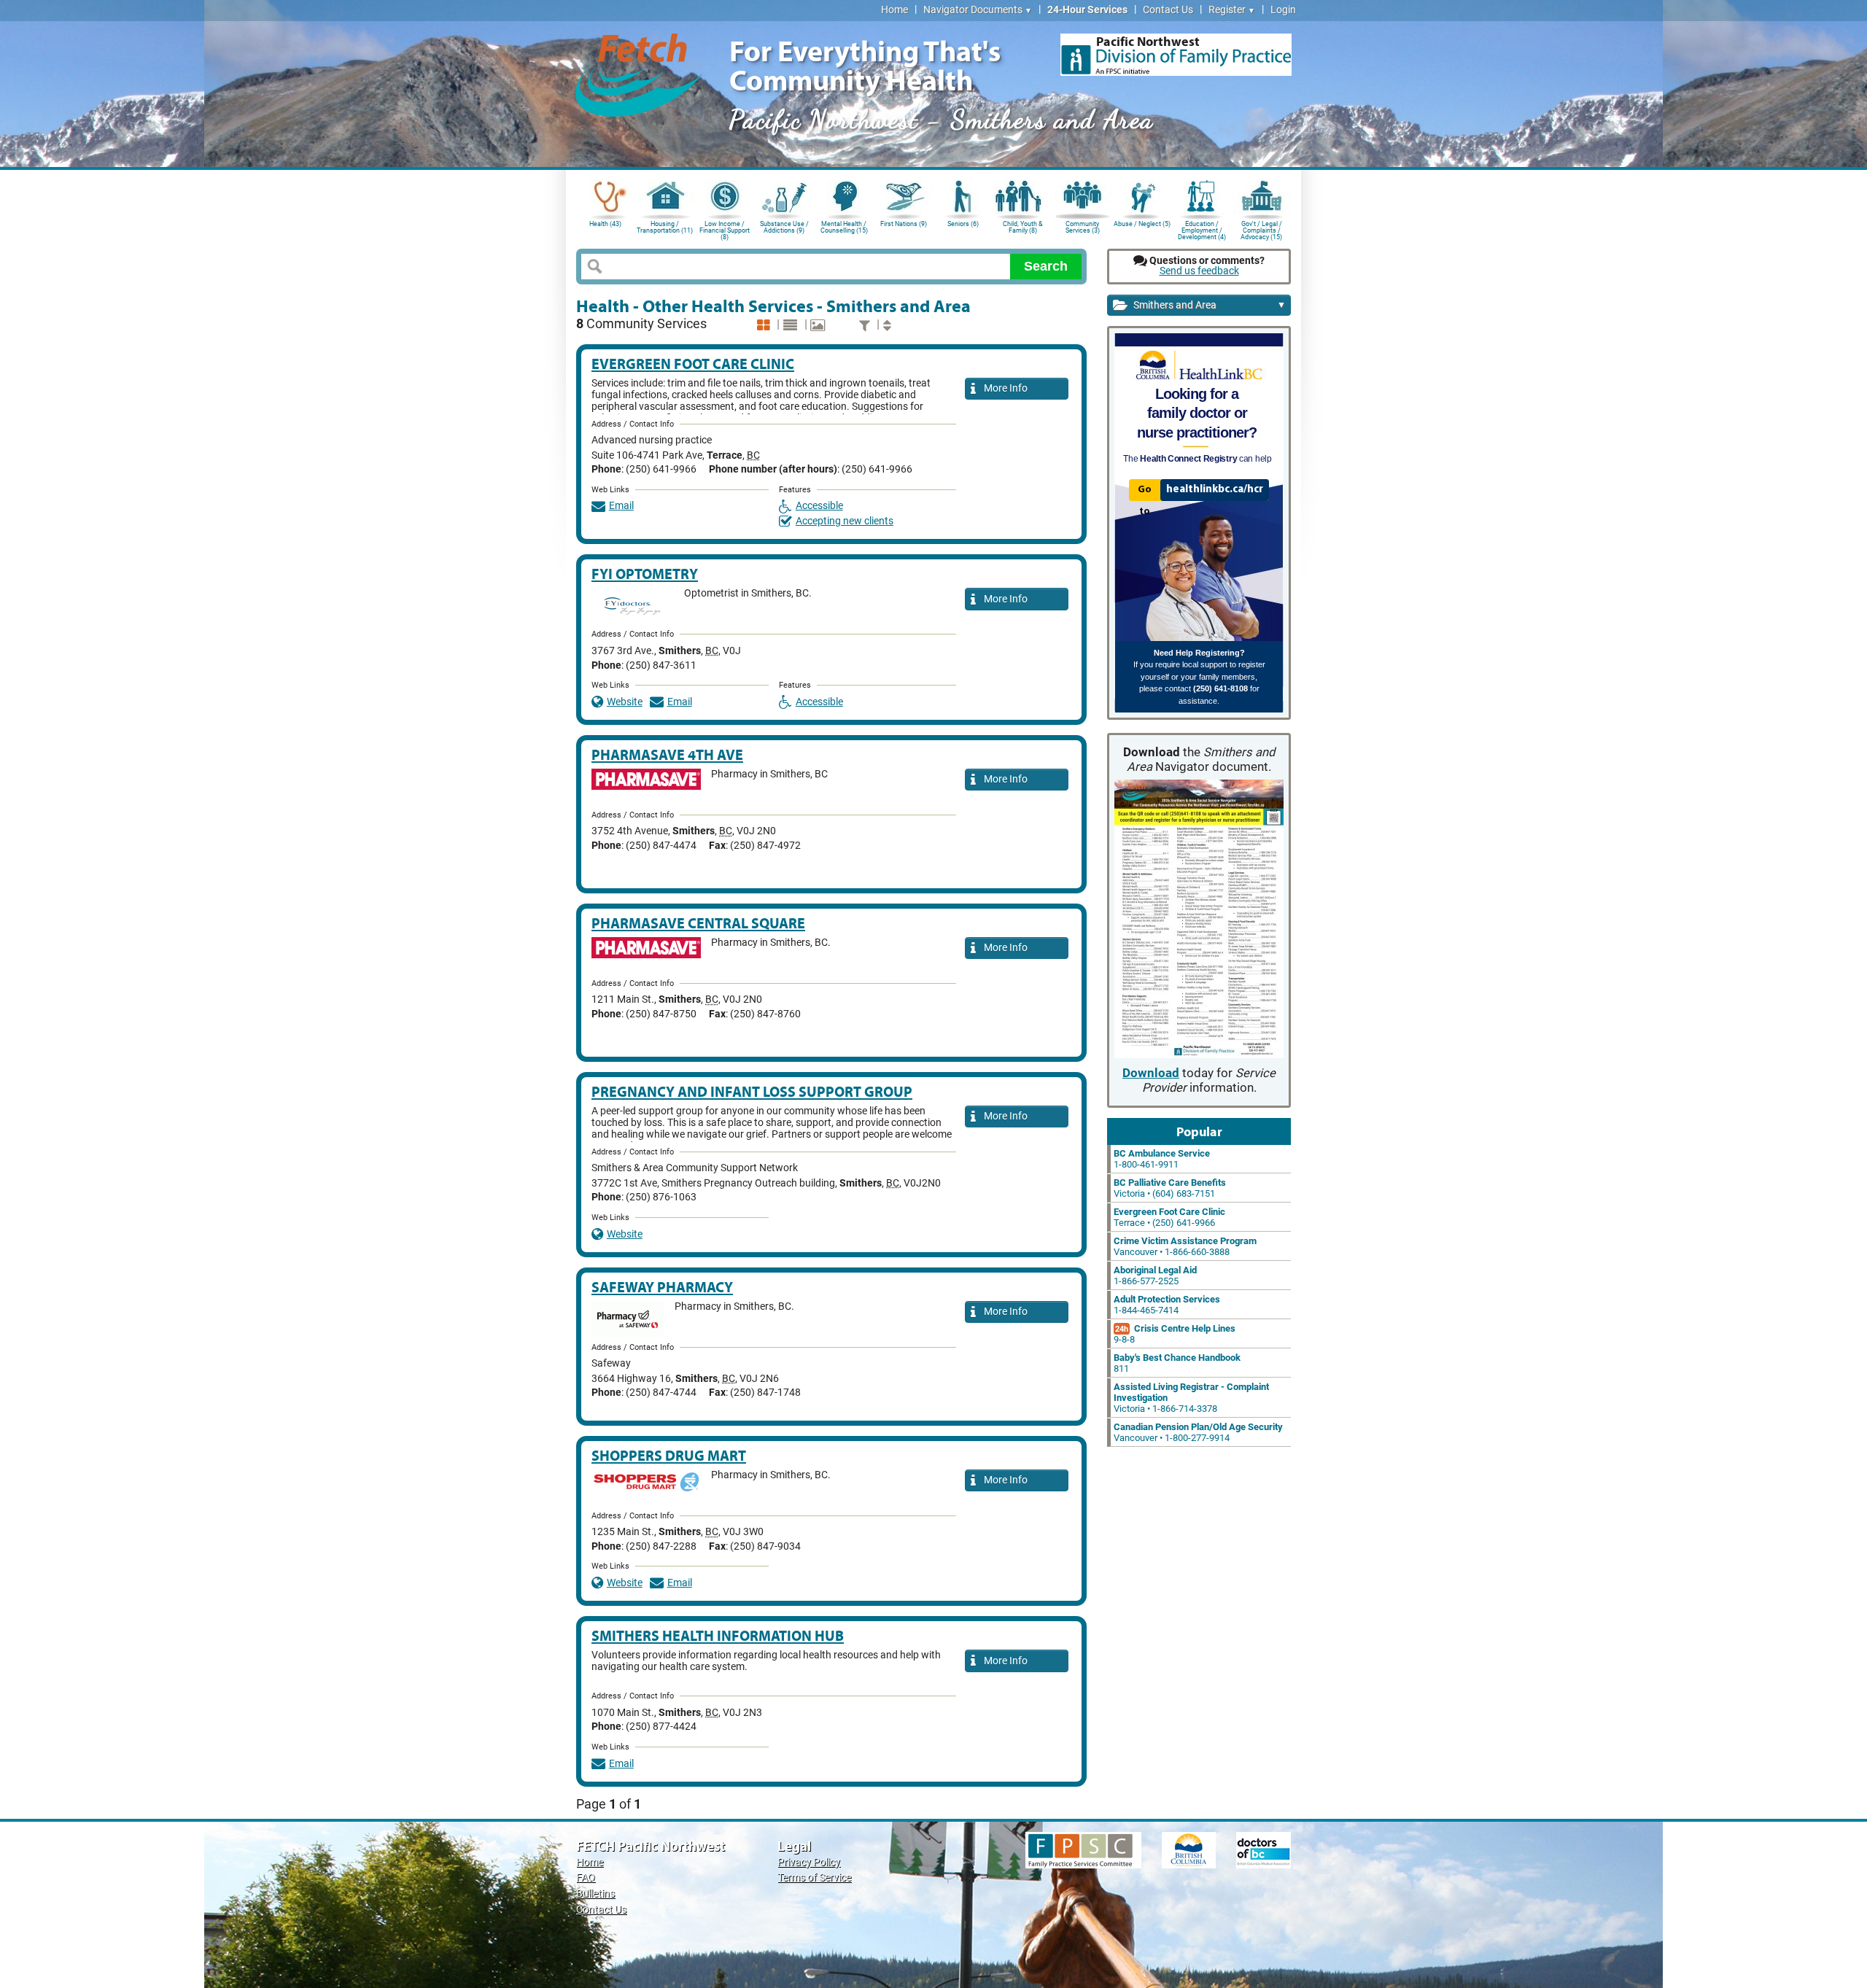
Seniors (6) (963, 224)
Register (1232, 10)
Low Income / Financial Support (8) (725, 229)
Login (1283, 10)
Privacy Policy (809, 1862)
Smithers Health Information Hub (718, 1635)
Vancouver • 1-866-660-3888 (1185, 1246)
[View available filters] (866, 326)
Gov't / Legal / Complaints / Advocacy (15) (1261, 229)
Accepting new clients (845, 521)
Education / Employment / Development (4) (1202, 229)
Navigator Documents (978, 10)
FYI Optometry (645, 574)
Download (1151, 1073)
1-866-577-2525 (1155, 1275)
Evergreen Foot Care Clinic (693, 364)
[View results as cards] (765, 326)
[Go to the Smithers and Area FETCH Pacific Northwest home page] (639, 73)
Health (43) (605, 224)
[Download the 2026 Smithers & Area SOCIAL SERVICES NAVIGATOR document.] (1199, 920)
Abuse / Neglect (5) (1142, 224)
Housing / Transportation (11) (665, 227)
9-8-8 (1175, 1334)
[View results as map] (819, 326)
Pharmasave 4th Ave (667, 754)
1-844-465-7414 (1167, 1305)
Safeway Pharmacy (662, 1287)
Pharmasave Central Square (698, 923)
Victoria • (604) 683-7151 (1170, 1188)
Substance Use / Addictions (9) (784, 227)
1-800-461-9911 (1162, 1159)
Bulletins (595, 1894)
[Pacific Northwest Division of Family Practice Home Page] (1176, 55)
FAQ (586, 1878)
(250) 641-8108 (1220, 688)
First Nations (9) (904, 224)
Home (894, 10)
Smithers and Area (1208, 305)
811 (1177, 1363)
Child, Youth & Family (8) (1023, 227)
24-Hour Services (1087, 10)
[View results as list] (792, 326)
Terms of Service (814, 1878)
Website (625, 702)
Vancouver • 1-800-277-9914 (1198, 1432)
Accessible (819, 506)
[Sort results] (889, 326)
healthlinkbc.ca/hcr (1215, 489)
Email (621, 506)
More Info (1004, 388)
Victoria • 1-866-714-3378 (1191, 1398)
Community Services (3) (1083, 227)
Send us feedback (1199, 271)
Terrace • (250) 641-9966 (1169, 1217)
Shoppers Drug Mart (669, 1455)
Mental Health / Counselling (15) (844, 227)
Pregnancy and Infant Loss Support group (752, 1091)
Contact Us (1168, 10)
